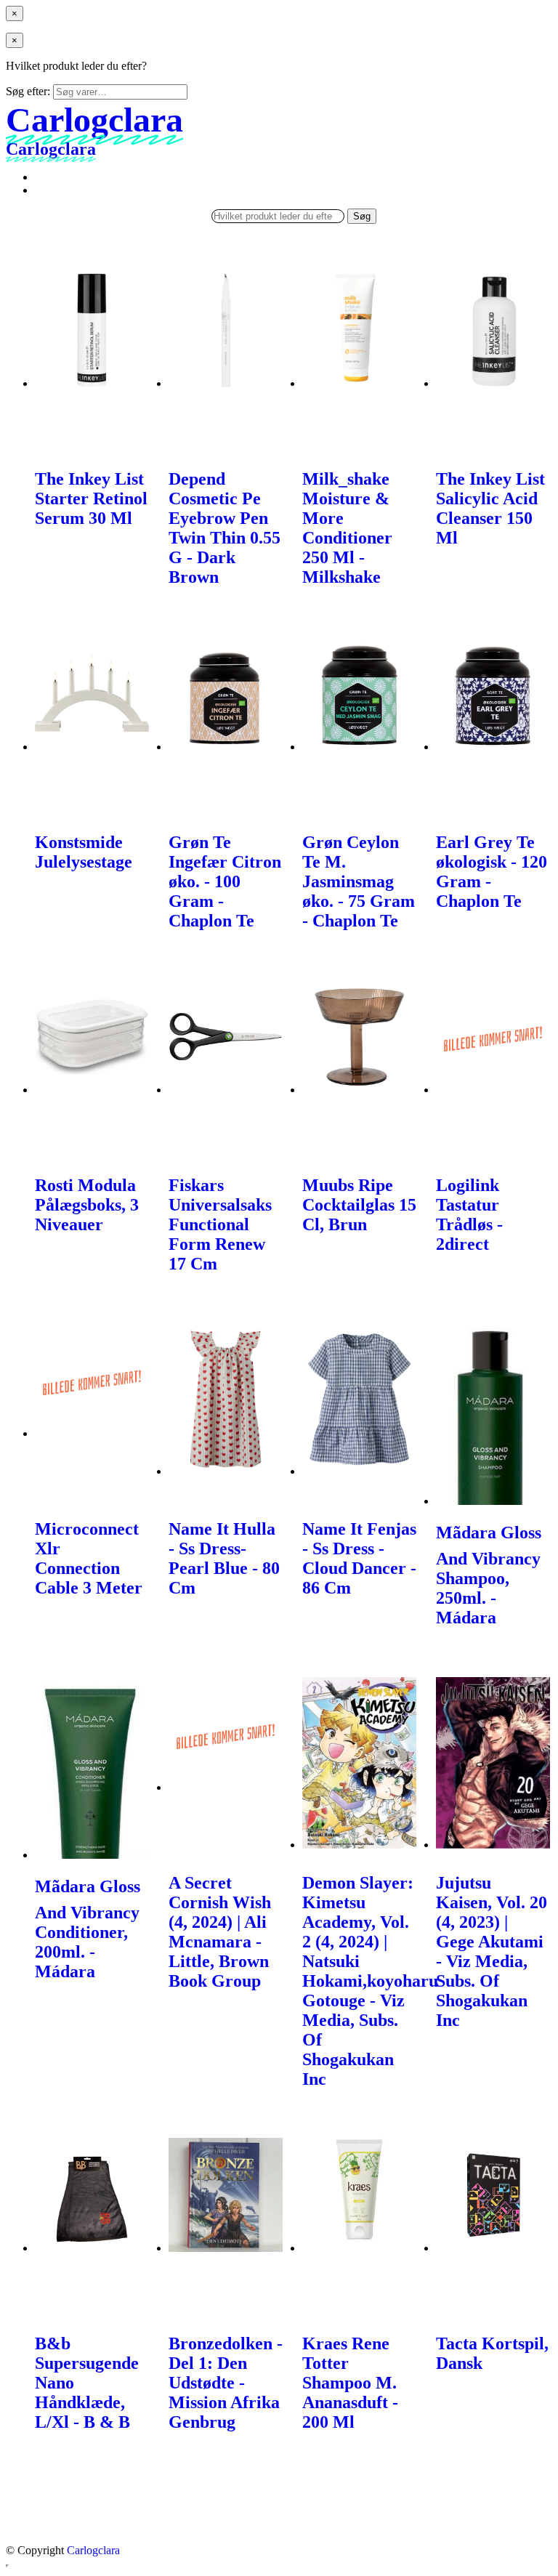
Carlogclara (93, 2550)
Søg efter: (28, 91)
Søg (362, 216)
